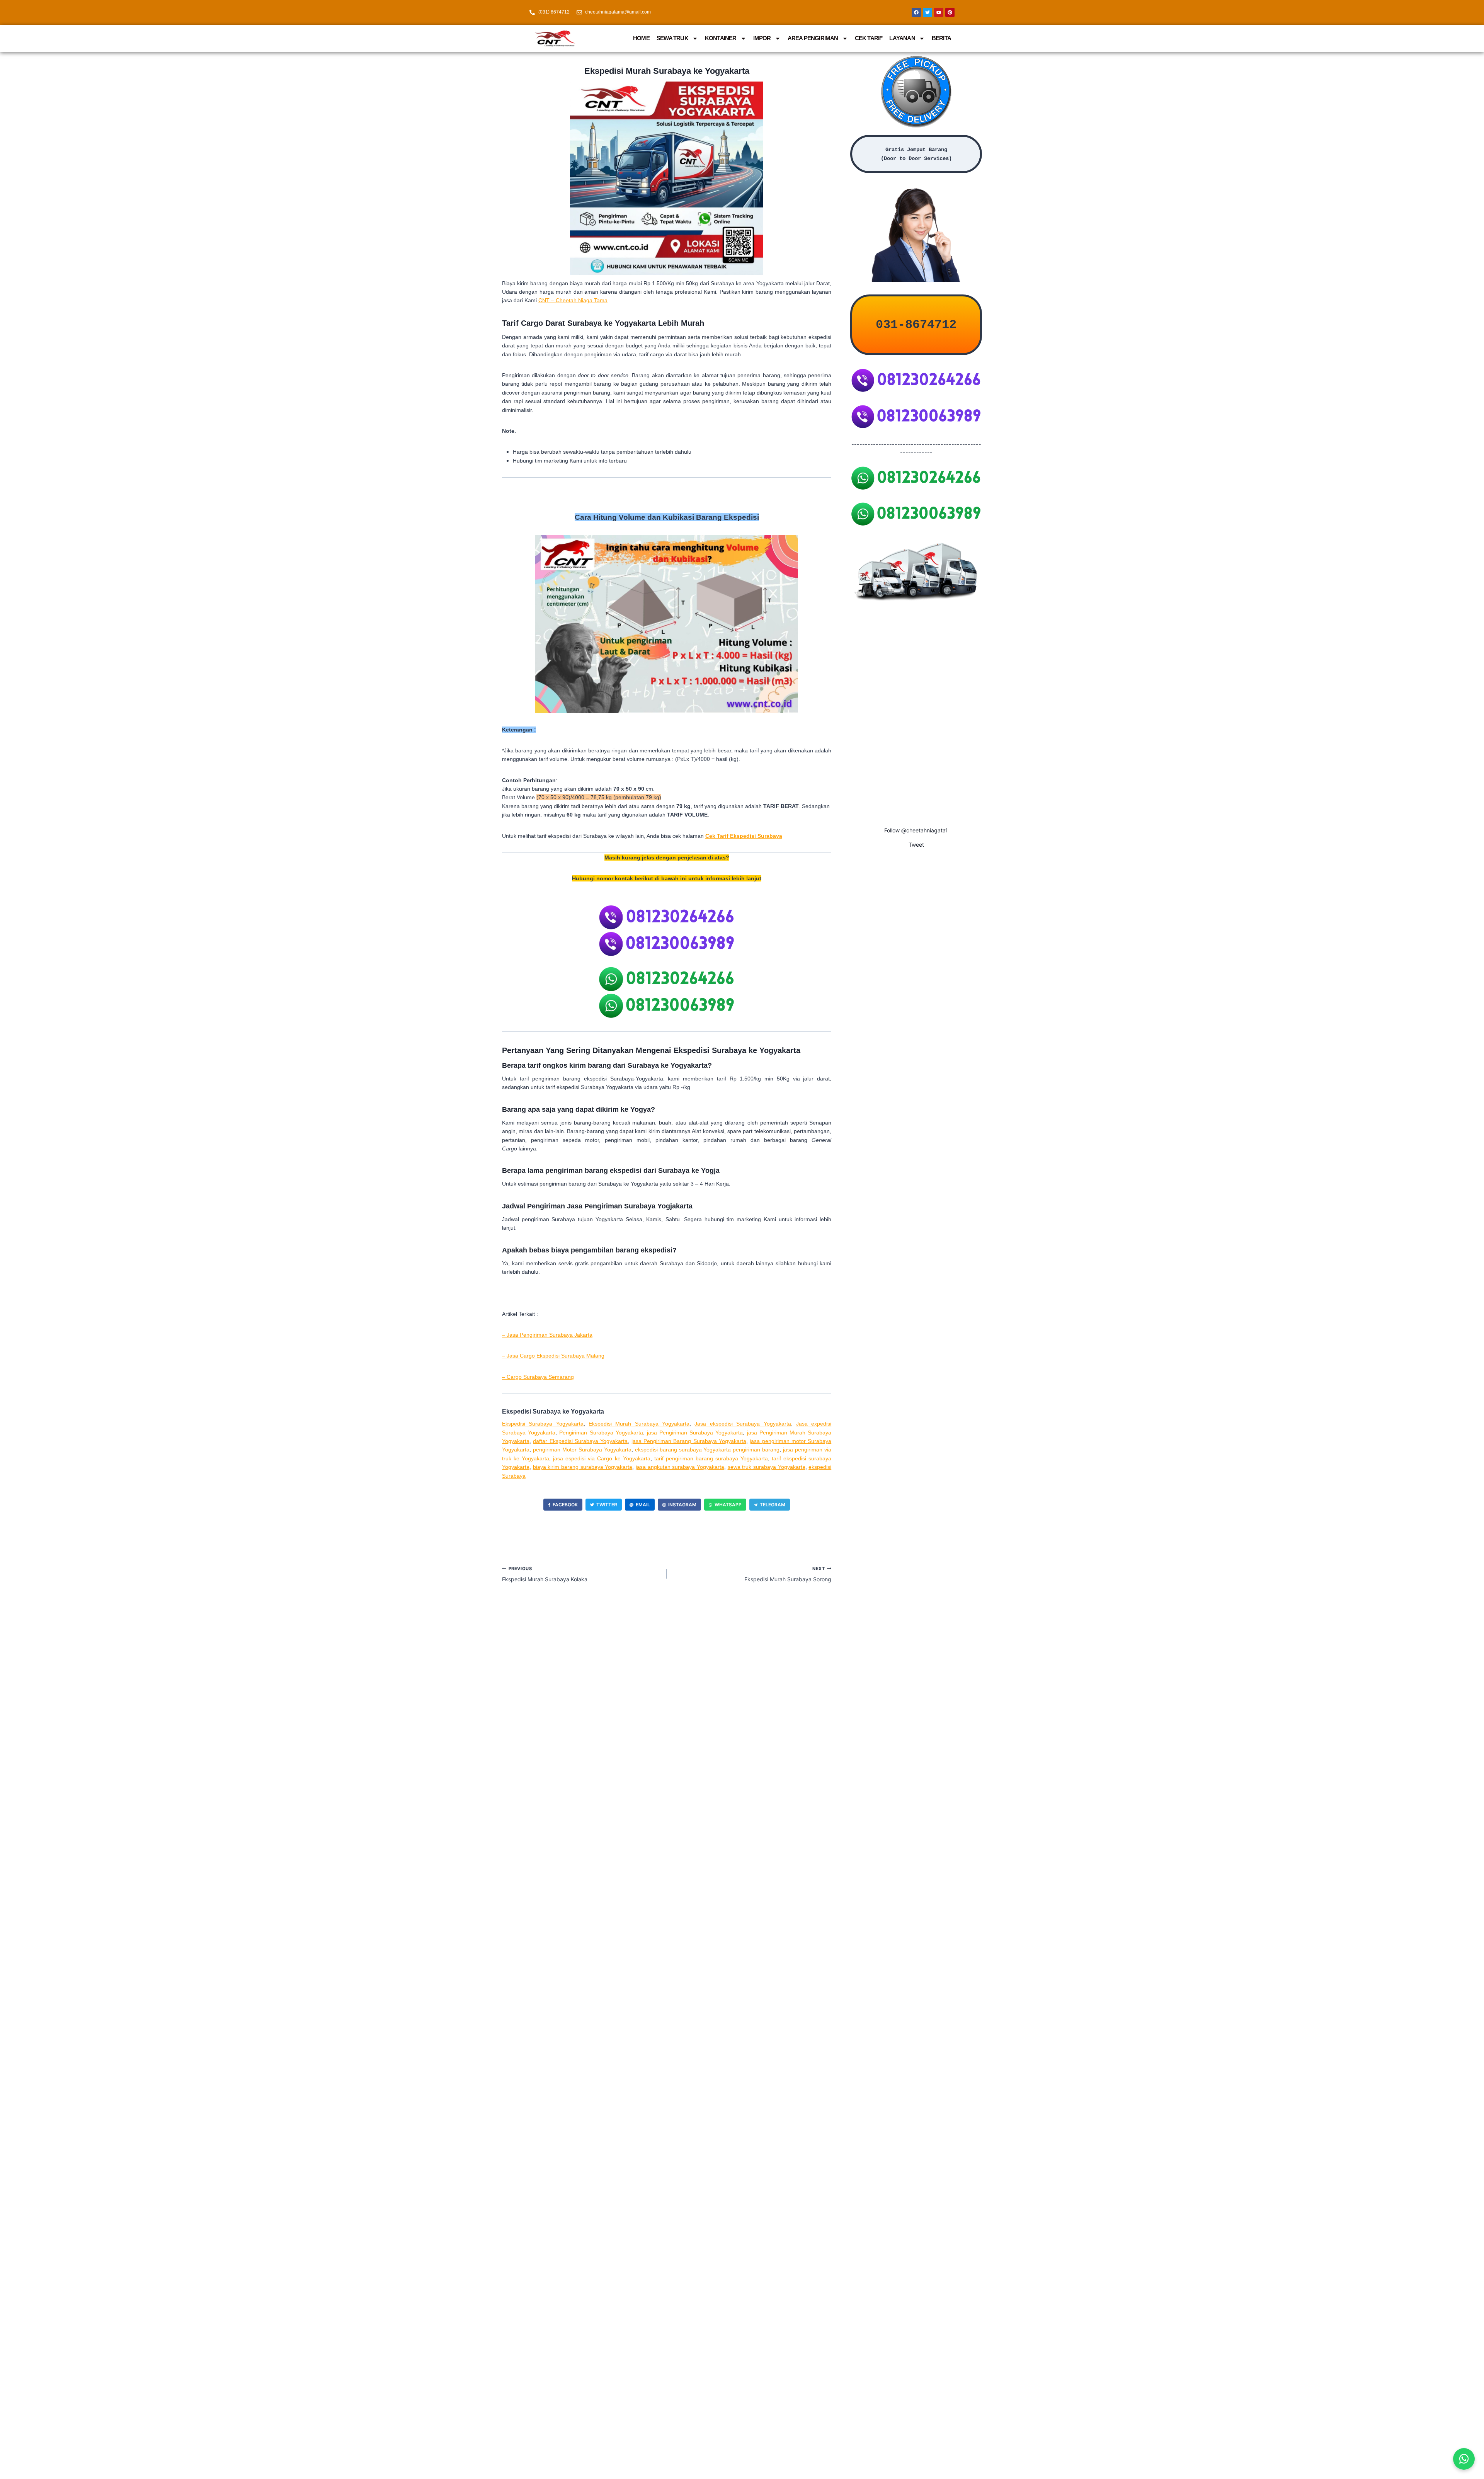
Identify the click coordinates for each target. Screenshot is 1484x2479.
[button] (1464, 2459)
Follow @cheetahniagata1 (916, 830)
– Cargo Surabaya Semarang (538, 1377)
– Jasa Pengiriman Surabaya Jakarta (547, 1335)
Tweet (916, 845)
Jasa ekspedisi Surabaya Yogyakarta (743, 1424)
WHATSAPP (728, 1505)
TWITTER (607, 1505)
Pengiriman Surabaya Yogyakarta (601, 1433)
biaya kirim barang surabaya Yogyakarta (583, 1467)
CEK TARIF (869, 38)
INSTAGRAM (682, 1505)
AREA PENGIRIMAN (813, 38)
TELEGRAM (773, 1505)
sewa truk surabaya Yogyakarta (767, 1467)
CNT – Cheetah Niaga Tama (573, 300)
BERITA (941, 38)
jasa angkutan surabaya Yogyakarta (680, 1467)
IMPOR (762, 38)
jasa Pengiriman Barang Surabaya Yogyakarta (689, 1441)
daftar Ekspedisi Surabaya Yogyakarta (580, 1441)
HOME (641, 38)
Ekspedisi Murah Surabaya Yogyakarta (639, 1424)
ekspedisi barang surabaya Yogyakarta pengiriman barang (707, 1450)
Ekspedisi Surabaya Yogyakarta (543, 1424)
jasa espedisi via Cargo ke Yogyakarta (602, 1458)
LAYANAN (902, 38)
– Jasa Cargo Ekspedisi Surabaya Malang (553, 1356)
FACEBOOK (565, 1505)
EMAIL (643, 1505)
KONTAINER (721, 38)
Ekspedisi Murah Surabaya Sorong (788, 1574)
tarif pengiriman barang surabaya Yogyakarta (711, 1458)
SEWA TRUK (672, 38)
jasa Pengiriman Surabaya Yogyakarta (695, 1433)
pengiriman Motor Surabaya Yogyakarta (582, 1450)
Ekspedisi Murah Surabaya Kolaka (545, 1574)
